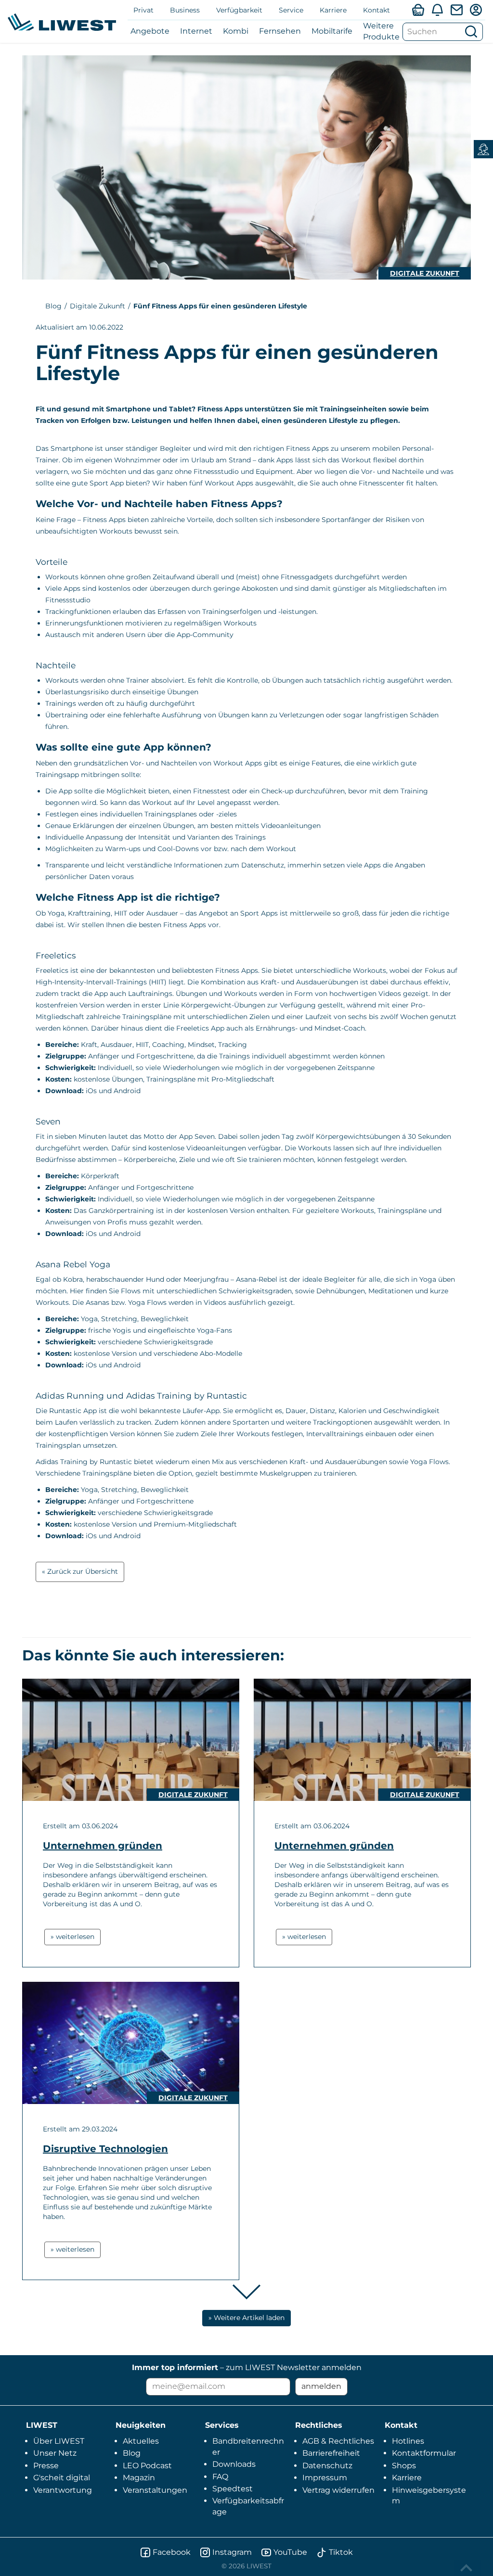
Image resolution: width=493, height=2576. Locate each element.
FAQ (220, 2477)
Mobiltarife (332, 31)
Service (291, 10)
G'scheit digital (62, 2478)
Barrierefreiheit (331, 2453)
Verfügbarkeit (239, 10)
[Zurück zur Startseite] (62, 22)
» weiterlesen (72, 1937)
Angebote (150, 31)
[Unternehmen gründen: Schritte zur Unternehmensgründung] (131, 1740)
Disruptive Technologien (105, 2149)
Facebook (172, 2552)
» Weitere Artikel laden (246, 2318)
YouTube (290, 2552)
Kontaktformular (424, 2453)
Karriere (333, 10)
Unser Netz (55, 2453)
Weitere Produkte (381, 31)
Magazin (139, 2478)
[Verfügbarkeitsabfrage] (418, 10)
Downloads (234, 2464)
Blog (53, 306)
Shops (404, 2466)
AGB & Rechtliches (338, 2441)
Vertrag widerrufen (338, 2490)
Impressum (325, 2478)
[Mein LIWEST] (476, 10)
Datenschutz (327, 2466)
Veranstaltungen (155, 2490)
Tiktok (341, 2552)
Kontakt (376, 10)
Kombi (236, 31)
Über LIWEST (59, 2441)
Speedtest (233, 2489)
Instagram (232, 2552)
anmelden (321, 2386)
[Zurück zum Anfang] (467, 2568)
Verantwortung (63, 2490)
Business (185, 10)
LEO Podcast (147, 2466)
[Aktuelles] (437, 10)
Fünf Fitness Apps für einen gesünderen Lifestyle (220, 306)
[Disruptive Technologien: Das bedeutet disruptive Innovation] (131, 2043)
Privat (143, 10)
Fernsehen (280, 31)
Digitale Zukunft (425, 273)
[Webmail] (456, 10)
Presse (46, 2466)
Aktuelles (141, 2441)
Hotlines (408, 2441)
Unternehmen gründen (103, 1846)
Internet (196, 31)
